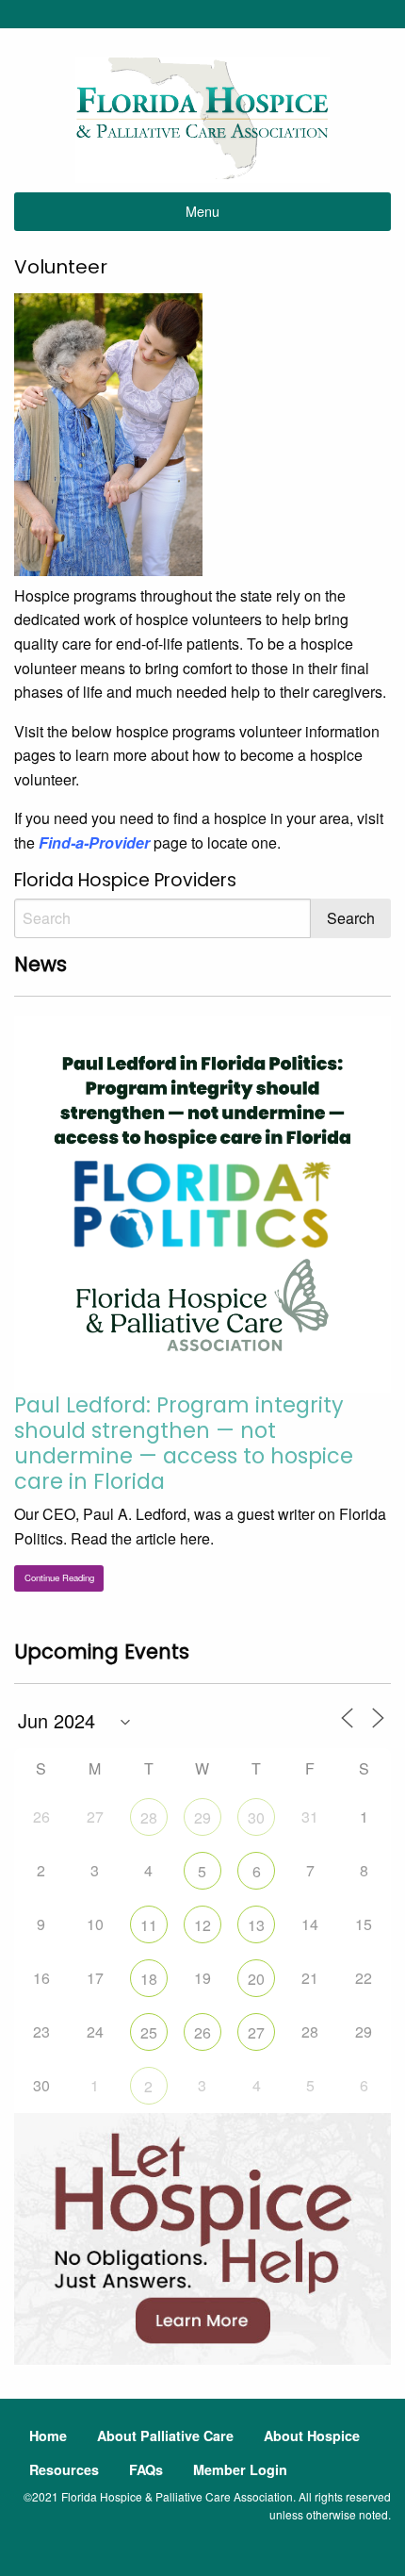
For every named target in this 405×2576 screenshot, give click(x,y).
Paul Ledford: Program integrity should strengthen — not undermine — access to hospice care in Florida (184, 1443)
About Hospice (312, 2436)
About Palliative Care (165, 2436)
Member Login (240, 2469)
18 (149, 1979)
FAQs (146, 2469)
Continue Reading (59, 1577)
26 (202, 2032)
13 (256, 1925)
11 (149, 1925)
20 (256, 1979)
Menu (202, 211)
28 (149, 1817)
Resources (64, 2469)
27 (256, 2032)
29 (202, 1817)
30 (256, 1817)
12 (202, 1925)
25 (149, 2032)
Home (48, 2436)
